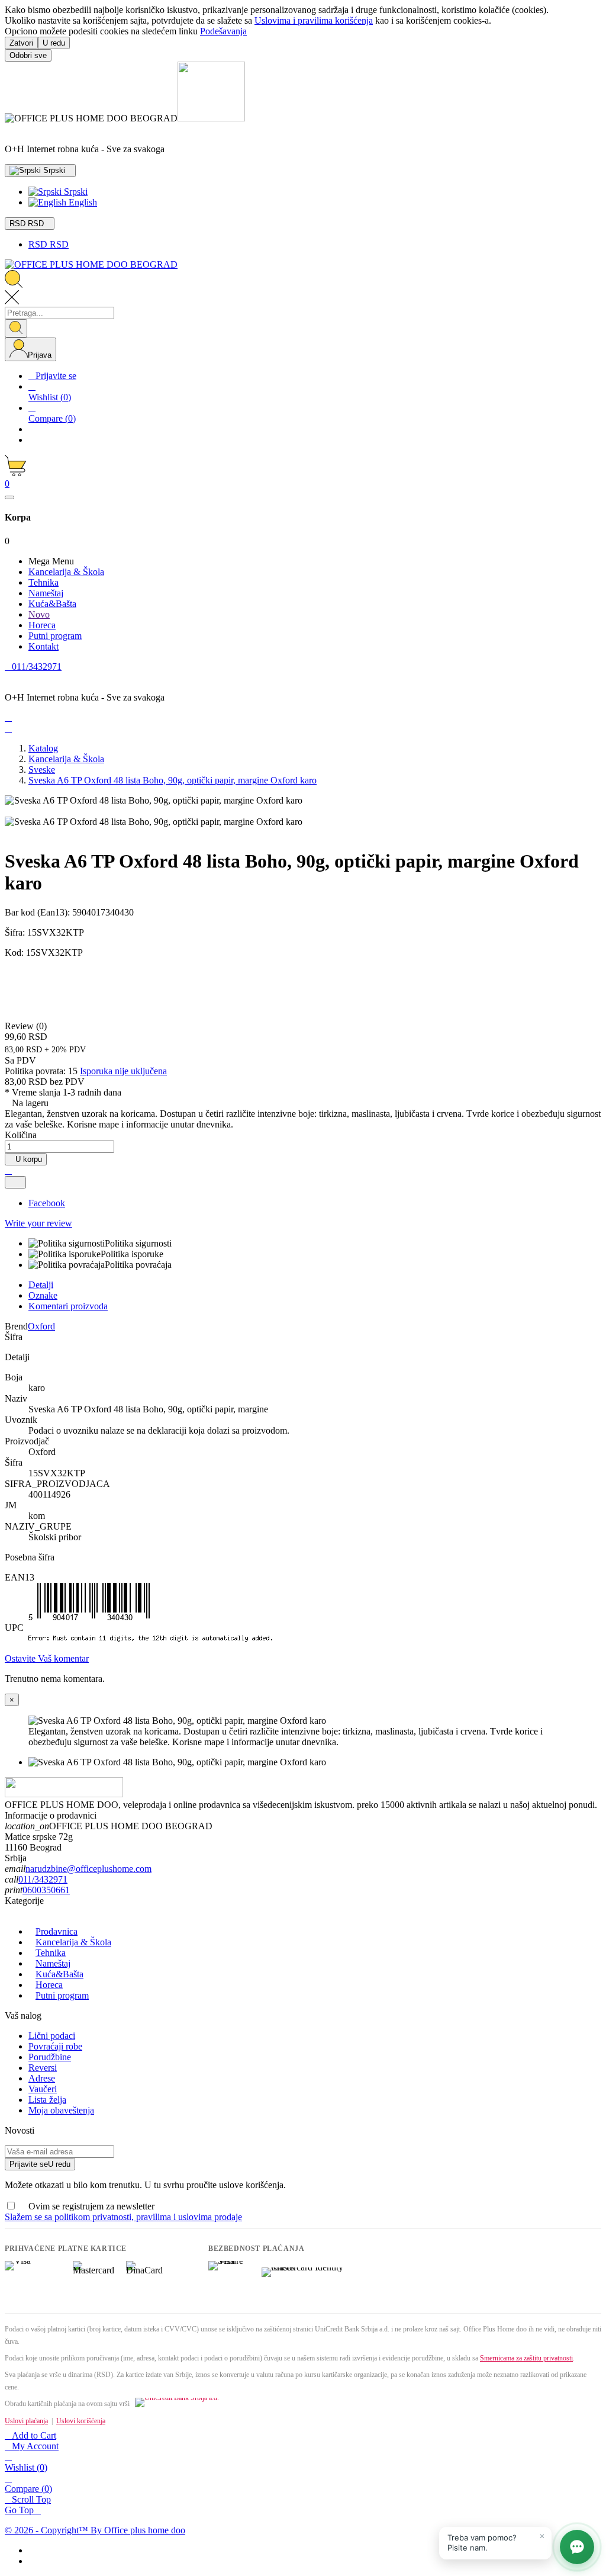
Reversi (43, 2068)
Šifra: (16, 932)
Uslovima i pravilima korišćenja (314, 20)
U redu (54, 43)
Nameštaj (53, 1963)
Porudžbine (50, 2057)
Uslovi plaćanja (26, 2421)
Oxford (41, 1326)
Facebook (47, 1203)
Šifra (14, 1337)
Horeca (49, 1985)
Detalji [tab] (41, 1285)
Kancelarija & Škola (73, 1942)
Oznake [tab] (43, 1295)
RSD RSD (49, 244)
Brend (16, 1326)
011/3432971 (43, 1879)
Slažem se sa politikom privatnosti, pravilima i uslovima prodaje (123, 2217)
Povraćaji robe (55, 2046)
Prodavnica (57, 1931)
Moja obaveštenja (61, 2110)
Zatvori (21, 43)
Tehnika (51, 1953)
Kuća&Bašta (59, 1974)
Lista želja (47, 2100)
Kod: (15, 953)
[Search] (16, 328)
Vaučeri (43, 2089)
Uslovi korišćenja (81, 2421)
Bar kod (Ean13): (38, 912)
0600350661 (46, 1890)
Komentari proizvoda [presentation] (68, 1306)
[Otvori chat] (577, 2547)
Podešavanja (223, 31)
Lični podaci (52, 2036)
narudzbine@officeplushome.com (88, 1869)
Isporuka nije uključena (123, 1071)
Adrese (42, 2078)
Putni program (62, 1995)
